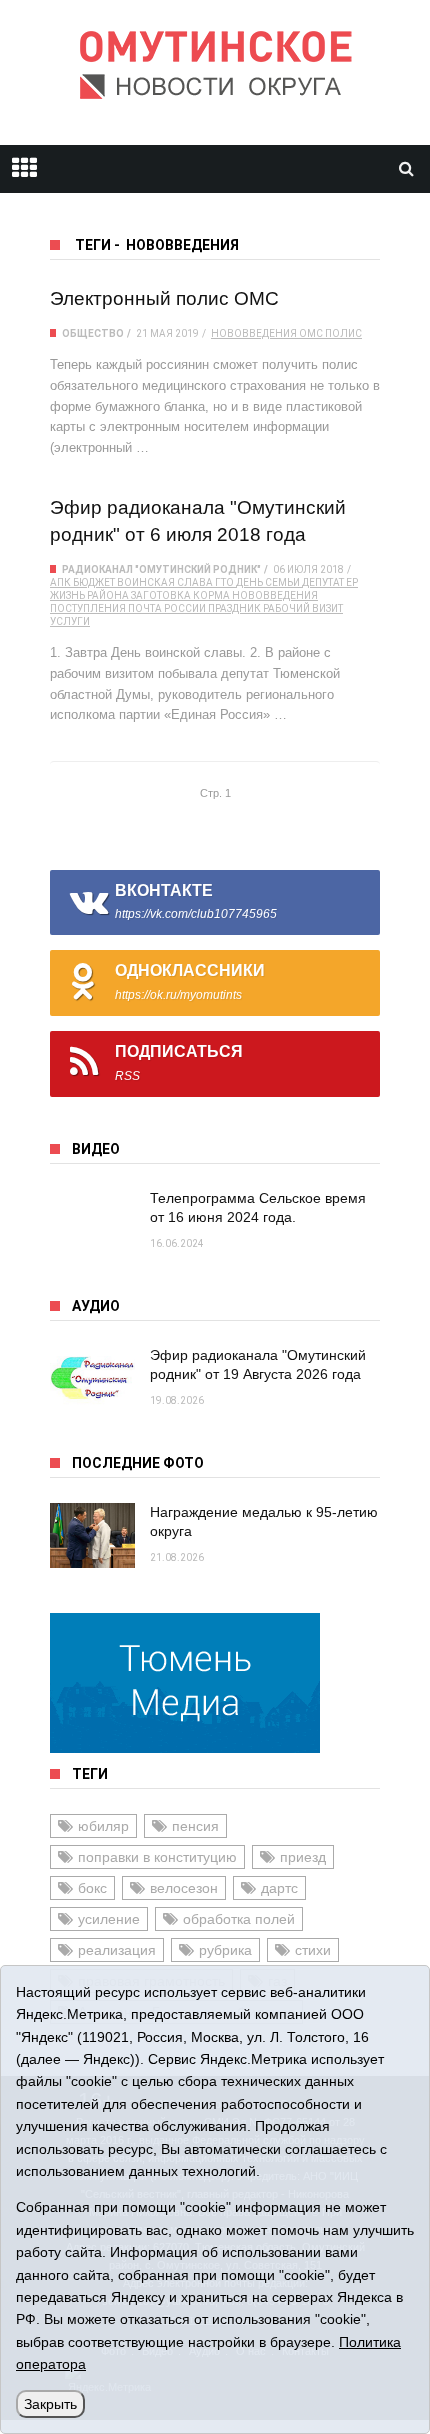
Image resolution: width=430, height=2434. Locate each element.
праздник (234, 608)
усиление (109, 1919)
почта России (167, 608)
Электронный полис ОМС (164, 298)
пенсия (195, 1826)
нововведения (254, 333)
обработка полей (239, 1919)
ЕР (352, 582)
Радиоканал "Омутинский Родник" (161, 569)
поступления (88, 608)
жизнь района (89, 595)
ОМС (311, 333)
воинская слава (165, 582)
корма (211, 595)
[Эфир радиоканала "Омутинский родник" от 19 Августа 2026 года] (92, 1378)
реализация (117, 1950)
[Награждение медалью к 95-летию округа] (92, 1535)
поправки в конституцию (157, 1857)
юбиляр (103, 1826)
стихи (313, 1950)
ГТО (224, 582)
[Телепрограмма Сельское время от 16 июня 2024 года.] (92, 1221)
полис (343, 333)
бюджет (94, 582)
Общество (93, 333)
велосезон (184, 1888)
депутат (323, 582)
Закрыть (50, 2404)
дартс (279, 1888)
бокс (92, 1888)
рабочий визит (303, 608)
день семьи (268, 582)
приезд (303, 1857)
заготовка (161, 595)
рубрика (225, 1950)
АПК (60, 582)
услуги (70, 621)
